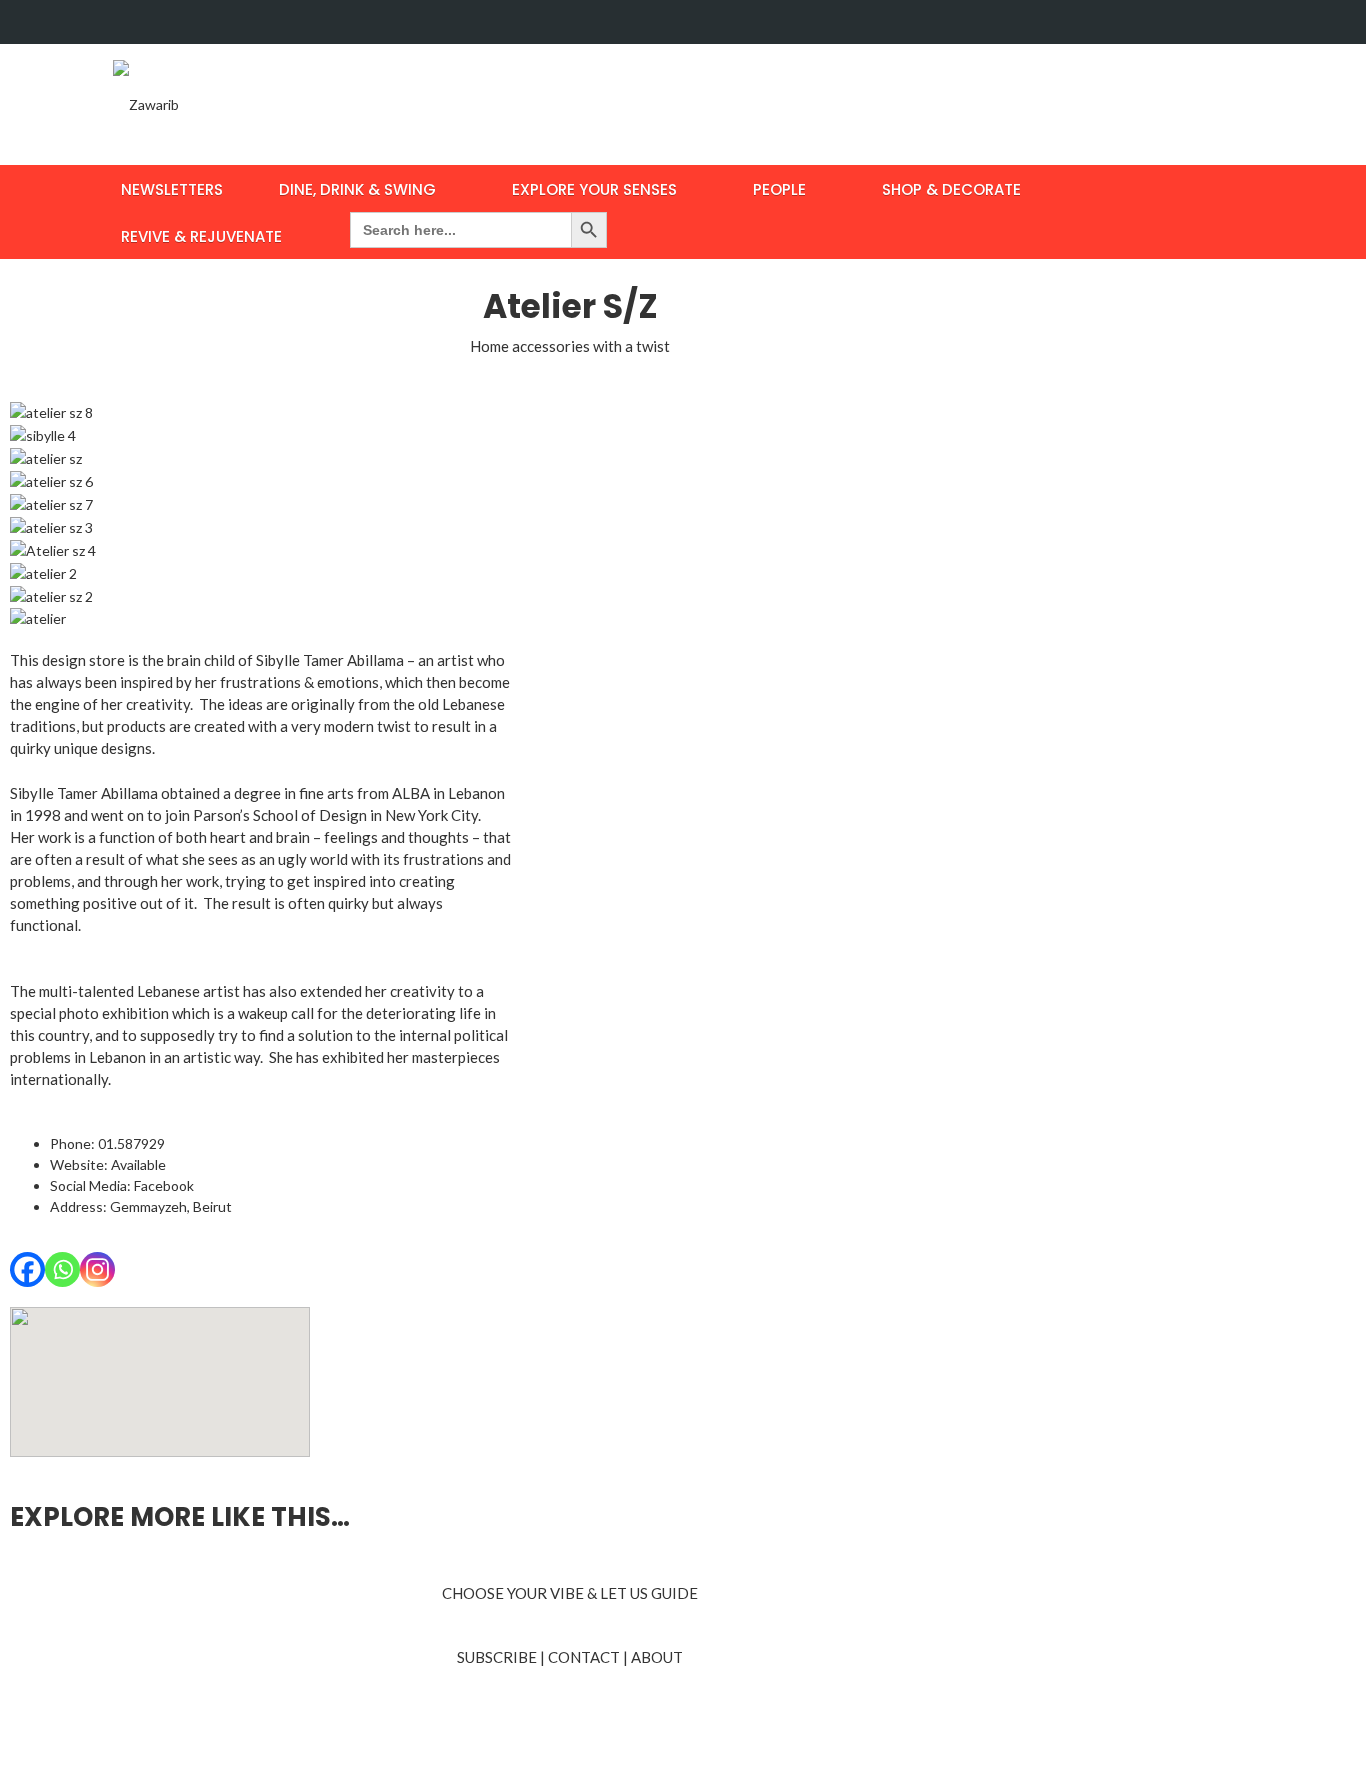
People (779, 189)
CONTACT (584, 1657)
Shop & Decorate (951, 189)
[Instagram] (97, 1269)
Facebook (164, 1185)
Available (138, 1164)
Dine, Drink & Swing (357, 189)
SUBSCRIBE (497, 1657)
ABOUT (657, 1657)
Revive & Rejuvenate (201, 236)
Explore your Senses (594, 189)
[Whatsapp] (62, 1269)
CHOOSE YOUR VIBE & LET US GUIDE (570, 1593)
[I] (1235, 22)
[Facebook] (27, 1269)
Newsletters (172, 189)
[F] (1197, 22)
